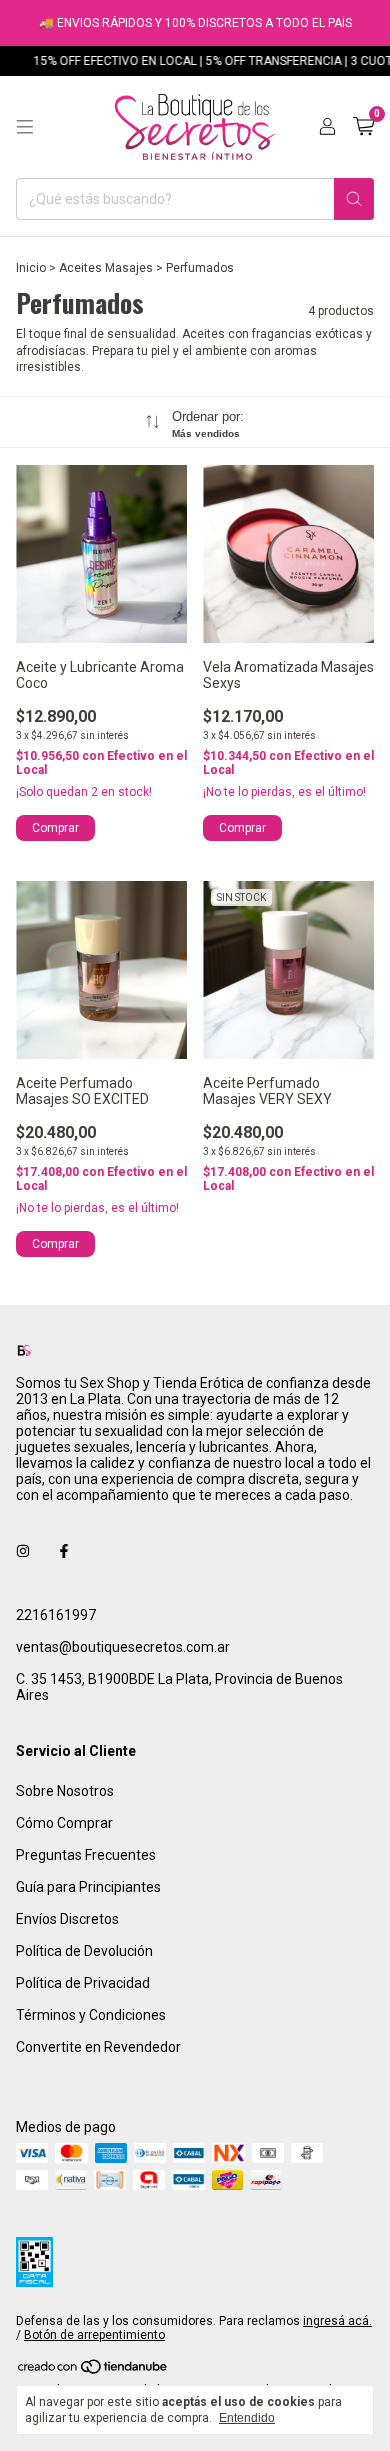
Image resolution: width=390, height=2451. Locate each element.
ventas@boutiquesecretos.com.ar (123, 1647)
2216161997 (56, 1615)
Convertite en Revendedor (98, 2047)
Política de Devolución (84, 1951)
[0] (363, 127)
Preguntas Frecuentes (86, 1855)
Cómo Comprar (64, 1823)
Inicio (31, 268)
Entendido (247, 2418)
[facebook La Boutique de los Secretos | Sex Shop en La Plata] (64, 1551)
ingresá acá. (337, 2321)
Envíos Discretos (67, 1919)
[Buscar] (354, 199)
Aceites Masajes (106, 268)
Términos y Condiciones (91, 2015)
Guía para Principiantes (88, 1887)
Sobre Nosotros (65, 1791)
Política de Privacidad (83, 1983)
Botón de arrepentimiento (94, 2335)
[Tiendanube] (93, 2371)
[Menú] (25, 127)
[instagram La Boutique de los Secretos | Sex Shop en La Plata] (23, 1551)
